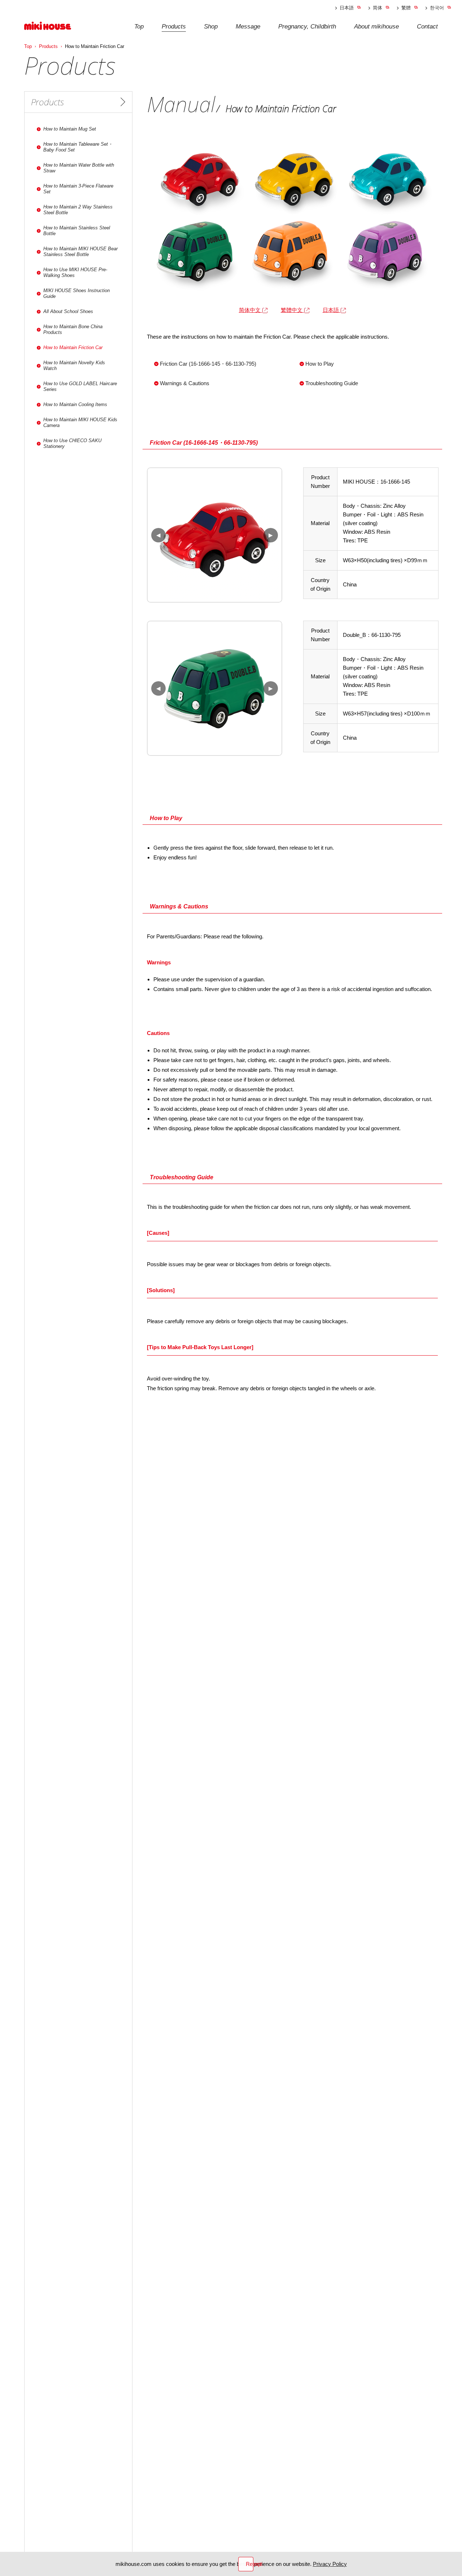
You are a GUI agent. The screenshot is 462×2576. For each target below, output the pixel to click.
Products (174, 27)
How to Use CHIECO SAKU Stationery (72, 443)
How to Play (320, 364)
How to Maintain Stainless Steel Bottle (77, 231)
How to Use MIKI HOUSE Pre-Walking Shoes (75, 272)
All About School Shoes (68, 311)
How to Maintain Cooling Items (75, 404)
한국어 (437, 8)
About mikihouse (376, 27)
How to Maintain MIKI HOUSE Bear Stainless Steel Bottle (80, 252)
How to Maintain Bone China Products (73, 329)
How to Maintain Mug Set (70, 129)
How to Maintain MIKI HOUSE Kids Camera (80, 422)
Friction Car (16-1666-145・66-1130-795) (209, 364)
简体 (378, 8)
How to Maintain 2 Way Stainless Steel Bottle (78, 210)
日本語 (347, 8)
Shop (211, 27)
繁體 (406, 8)
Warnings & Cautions (185, 383)
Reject (250, 2564)
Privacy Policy (330, 2564)
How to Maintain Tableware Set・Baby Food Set (78, 147)
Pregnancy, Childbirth (307, 27)
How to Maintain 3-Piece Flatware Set (78, 189)
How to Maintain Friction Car (73, 347)
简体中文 (250, 310)
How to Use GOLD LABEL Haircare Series (80, 386)
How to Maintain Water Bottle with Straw (79, 168)
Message (248, 27)
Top (139, 27)
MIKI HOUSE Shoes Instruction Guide (77, 293)
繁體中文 (292, 310)
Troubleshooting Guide (332, 383)
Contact (427, 27)
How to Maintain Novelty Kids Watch (74, 366)
